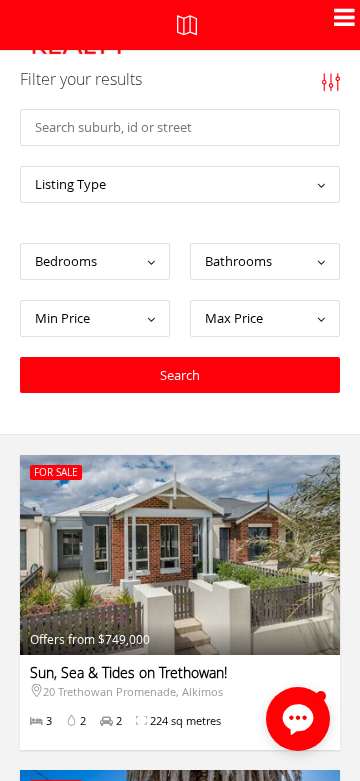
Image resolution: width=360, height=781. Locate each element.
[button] (298, 719)
